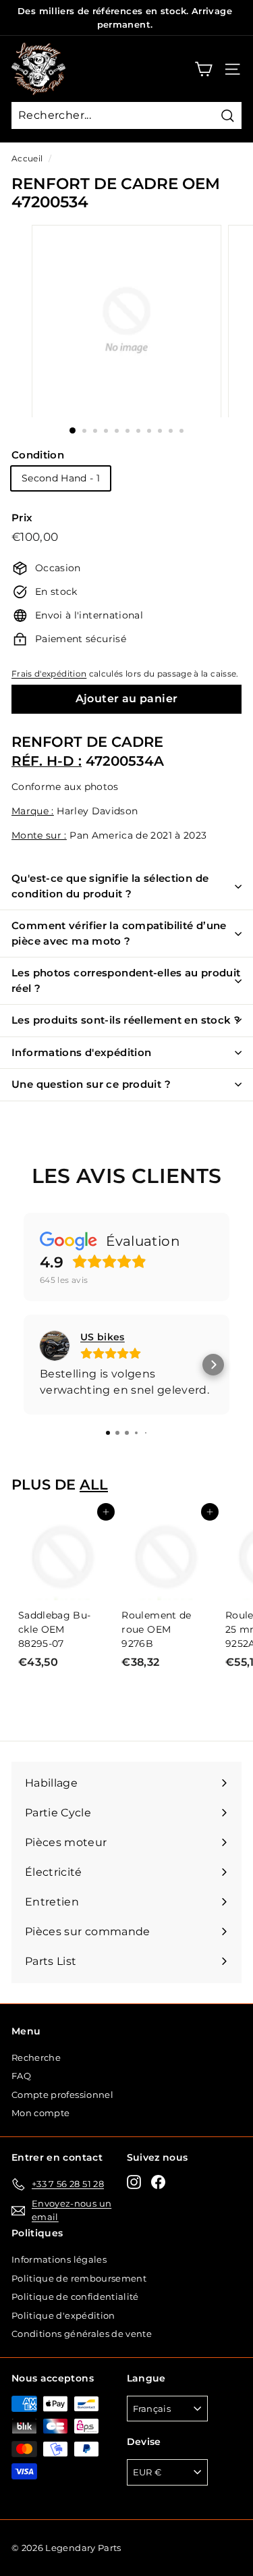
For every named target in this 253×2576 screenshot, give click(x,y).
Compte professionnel (62, 2095)
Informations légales (59, 2259)
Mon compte (41, 2113)
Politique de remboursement (79, 2278)
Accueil (27, 158)
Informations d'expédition (81, 1052)
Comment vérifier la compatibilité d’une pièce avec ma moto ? (119, 933)
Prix (22, 518)
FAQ (21, 2076)
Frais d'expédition (49, 674)
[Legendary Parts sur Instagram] (134, 2182)
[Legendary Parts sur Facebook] (158, 2182)
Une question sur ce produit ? (91, 1084)
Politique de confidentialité (75, 2296)
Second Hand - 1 (61, 478)
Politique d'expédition (63, 2315)
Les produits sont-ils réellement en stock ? (126, 1020)
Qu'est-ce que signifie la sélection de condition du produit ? (110, 886)
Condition (38, 455)
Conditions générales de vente (82, 2334)
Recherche (36, 2057)
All (94, 1484)
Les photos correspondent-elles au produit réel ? (126, 980)
